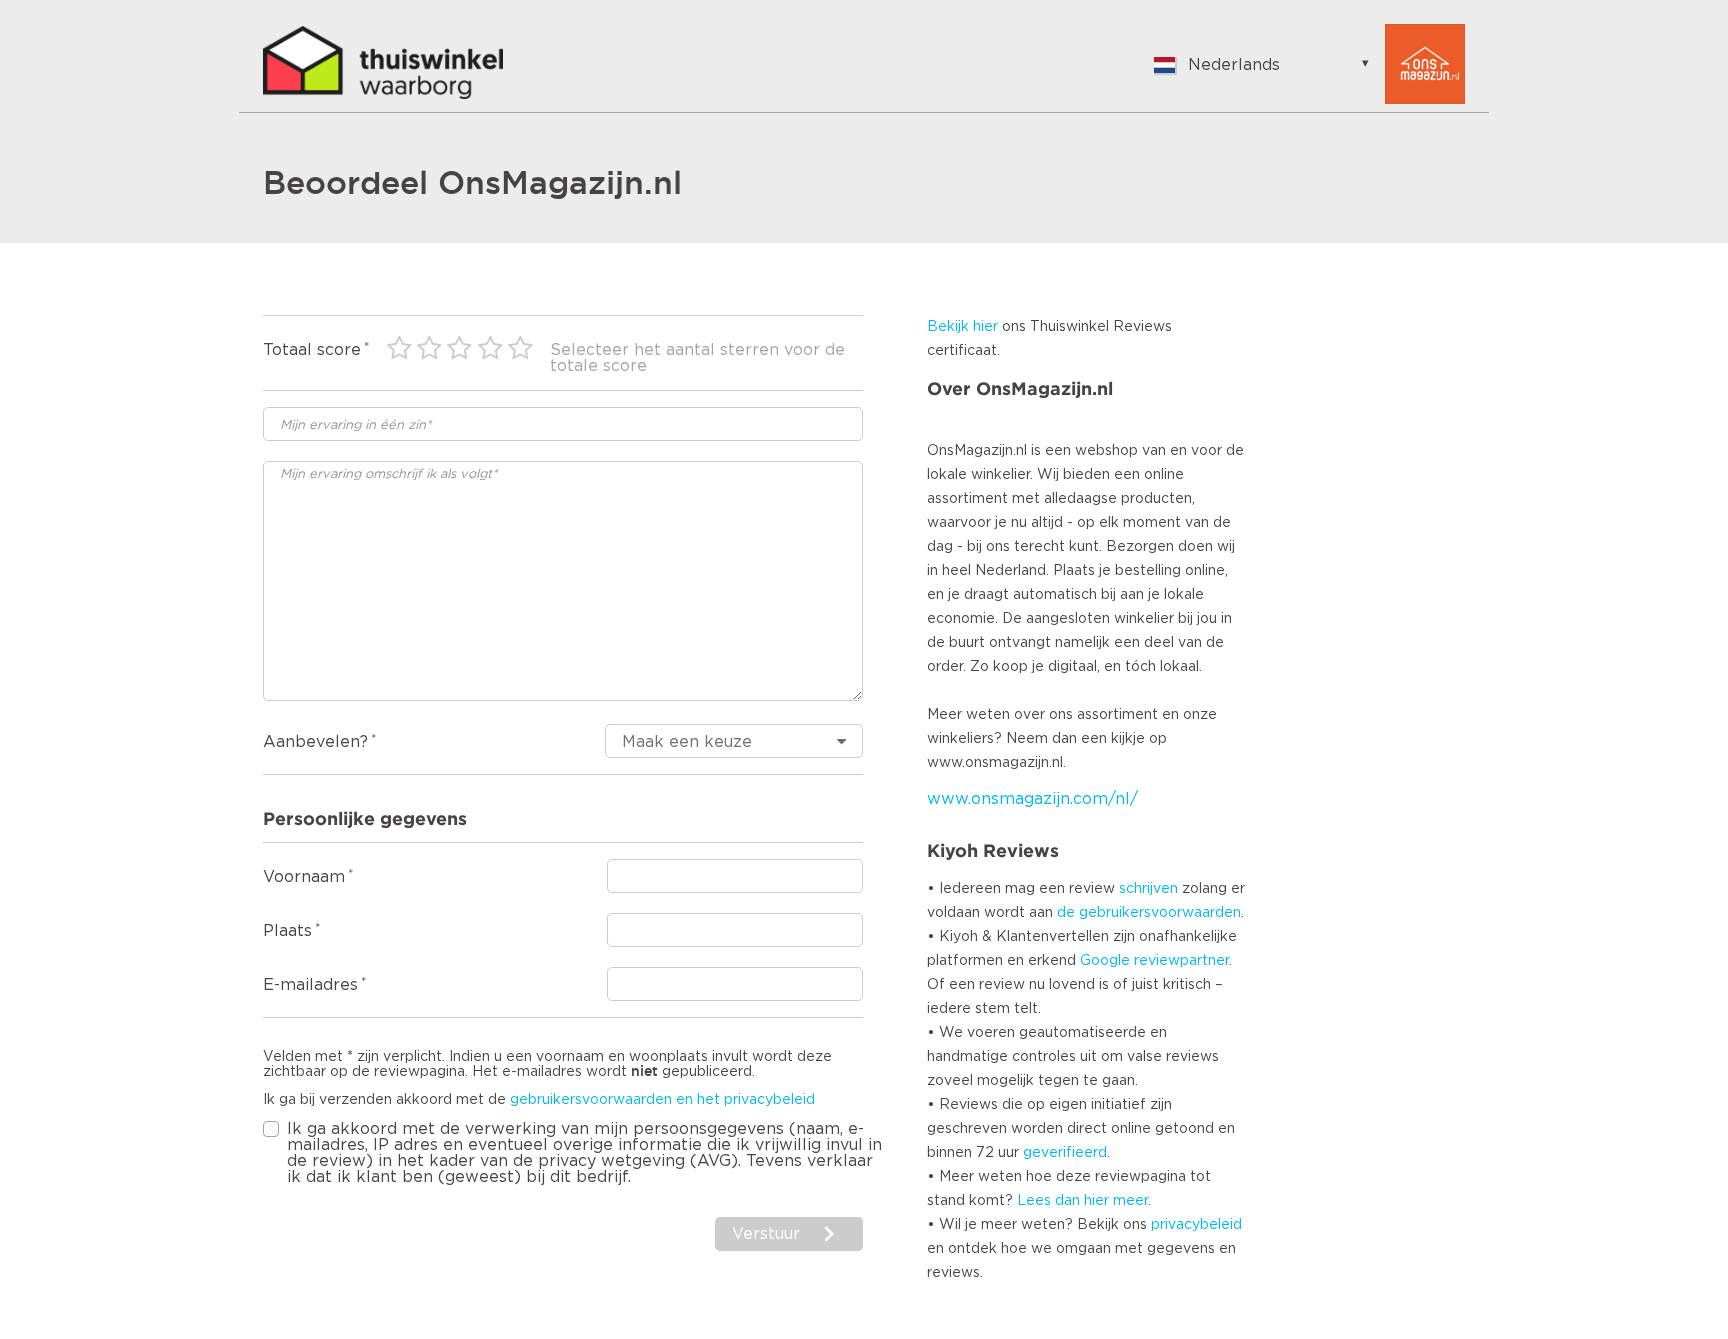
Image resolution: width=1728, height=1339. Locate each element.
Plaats (287, 931)
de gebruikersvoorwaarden (1149, 913)
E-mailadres (310, 985)
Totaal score (312, 350)
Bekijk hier (962, 327)
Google (1105, 961)
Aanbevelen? (315, 742)
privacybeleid (1196, 1225)
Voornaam (304, 877)
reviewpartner (1181, 961)
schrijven (1148, 889)
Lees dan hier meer (1082, 1201)
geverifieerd (1065, 1153)
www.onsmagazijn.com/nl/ (1032, 799)
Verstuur (766, 1234)
